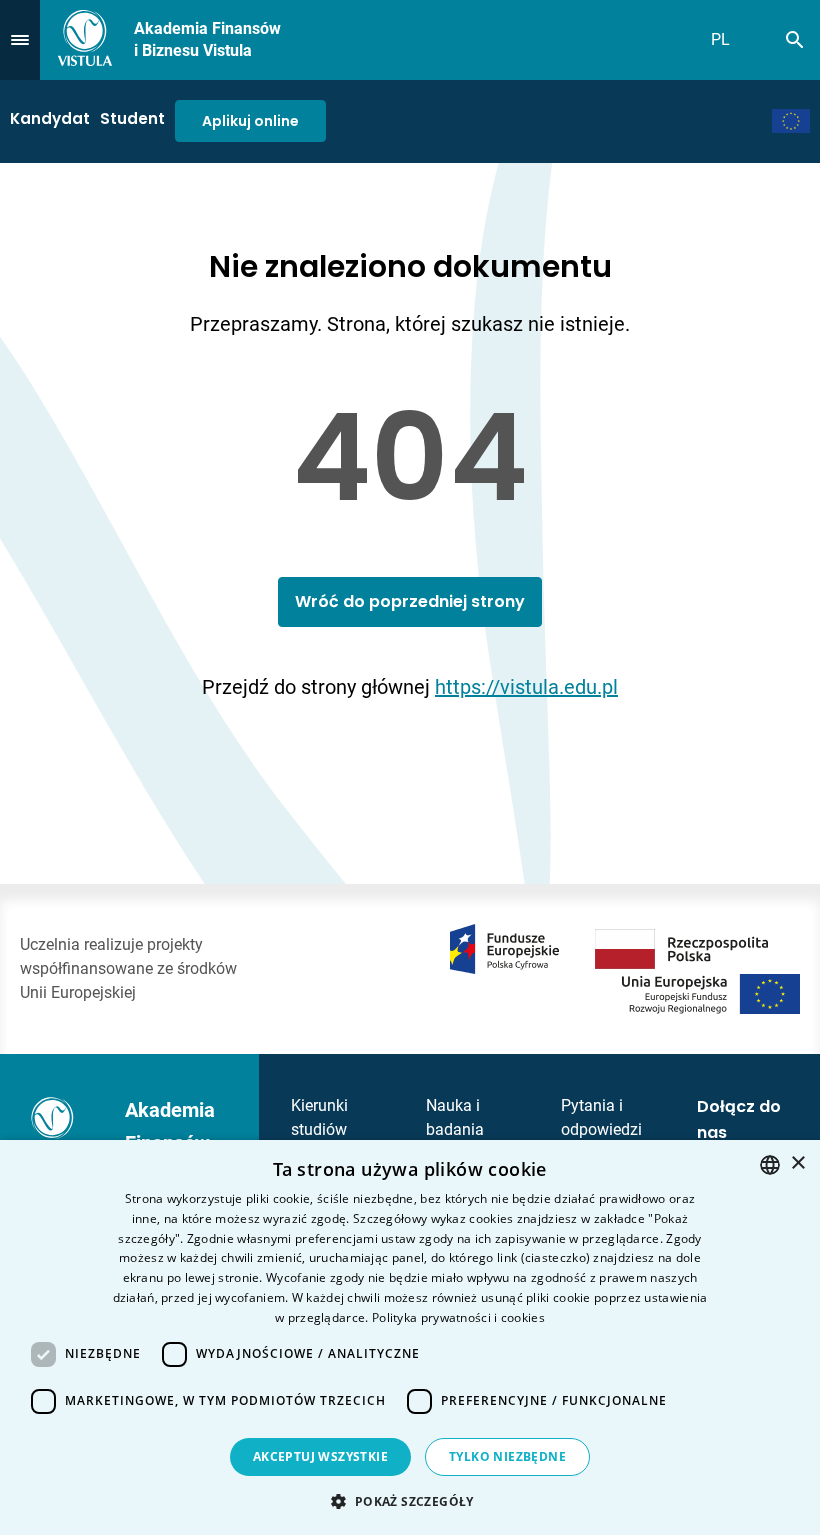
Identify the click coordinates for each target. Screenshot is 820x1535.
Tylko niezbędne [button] (507, 1456)
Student (132, 118)
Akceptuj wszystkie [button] (320, 1456)
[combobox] (770, 1165)
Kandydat (50, 118)
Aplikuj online (250, 121)
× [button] (797, 1163)
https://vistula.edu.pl (526, 687)
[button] (409, 1501)
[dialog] (410, 1337)
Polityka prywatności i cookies (458, 1317)
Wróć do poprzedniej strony (410, 601)
